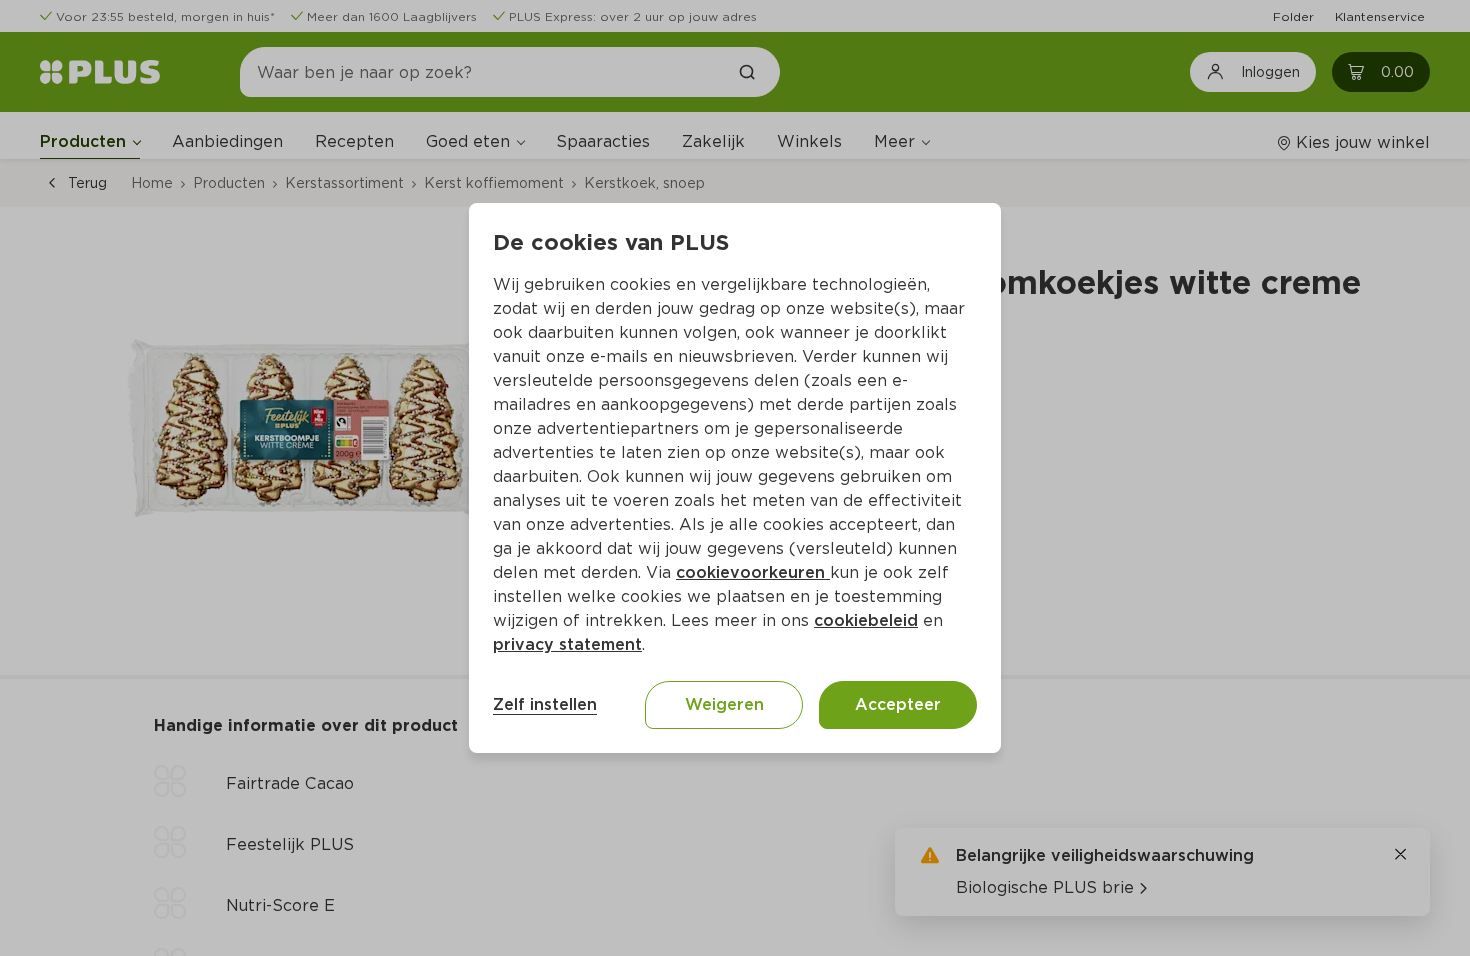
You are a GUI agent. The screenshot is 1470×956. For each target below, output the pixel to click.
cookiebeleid (866, 620)
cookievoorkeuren (753, 572)
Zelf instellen (545, 704)
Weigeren (724, 704)
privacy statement (567, 644)
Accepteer (898, 704)
